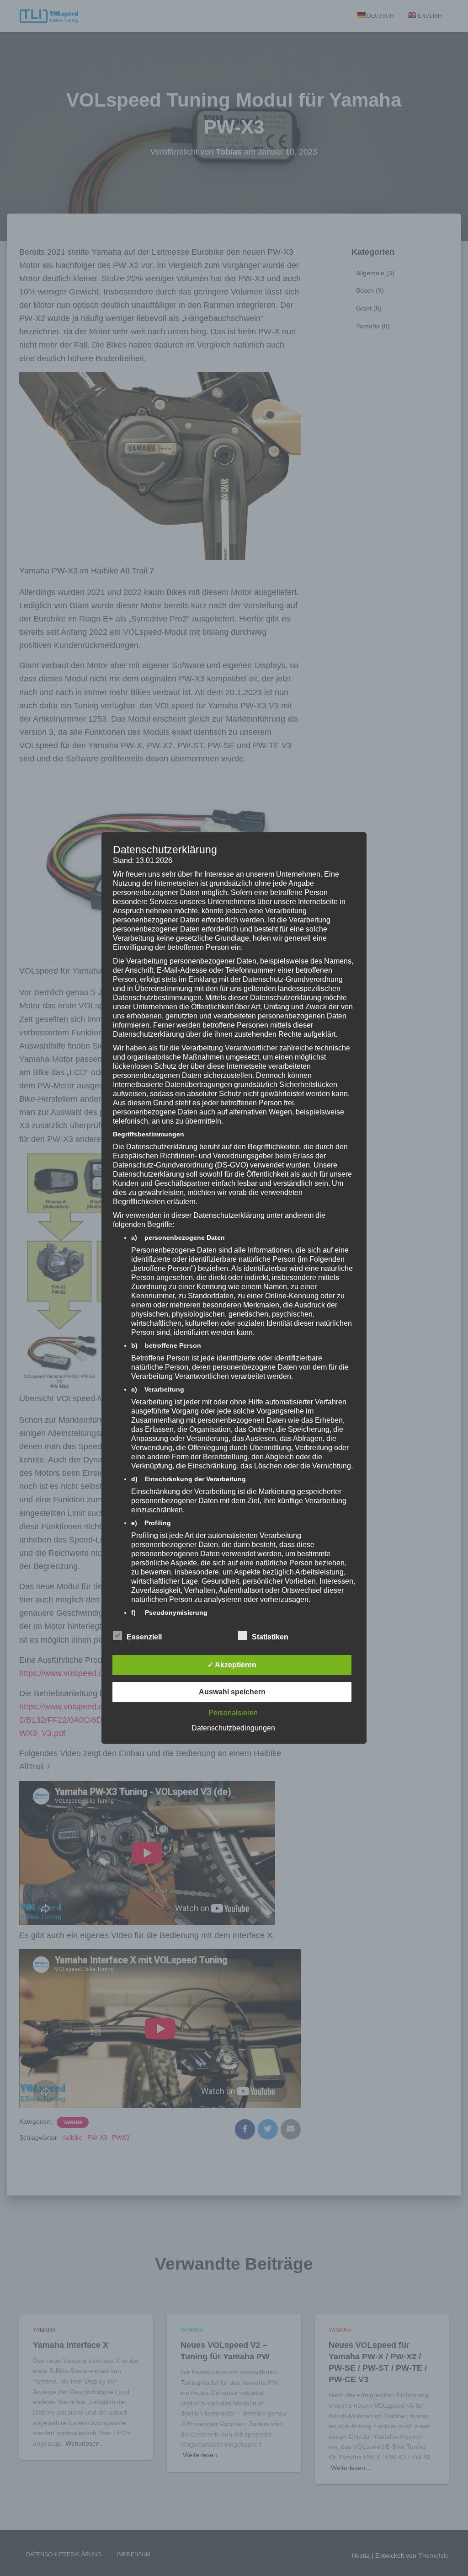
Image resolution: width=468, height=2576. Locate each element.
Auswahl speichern (232, 1692)
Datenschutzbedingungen (233, 1728)
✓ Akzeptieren (232, 1665)
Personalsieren (233, 1713)
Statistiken (270, 1637)
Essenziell (144, 1637)
